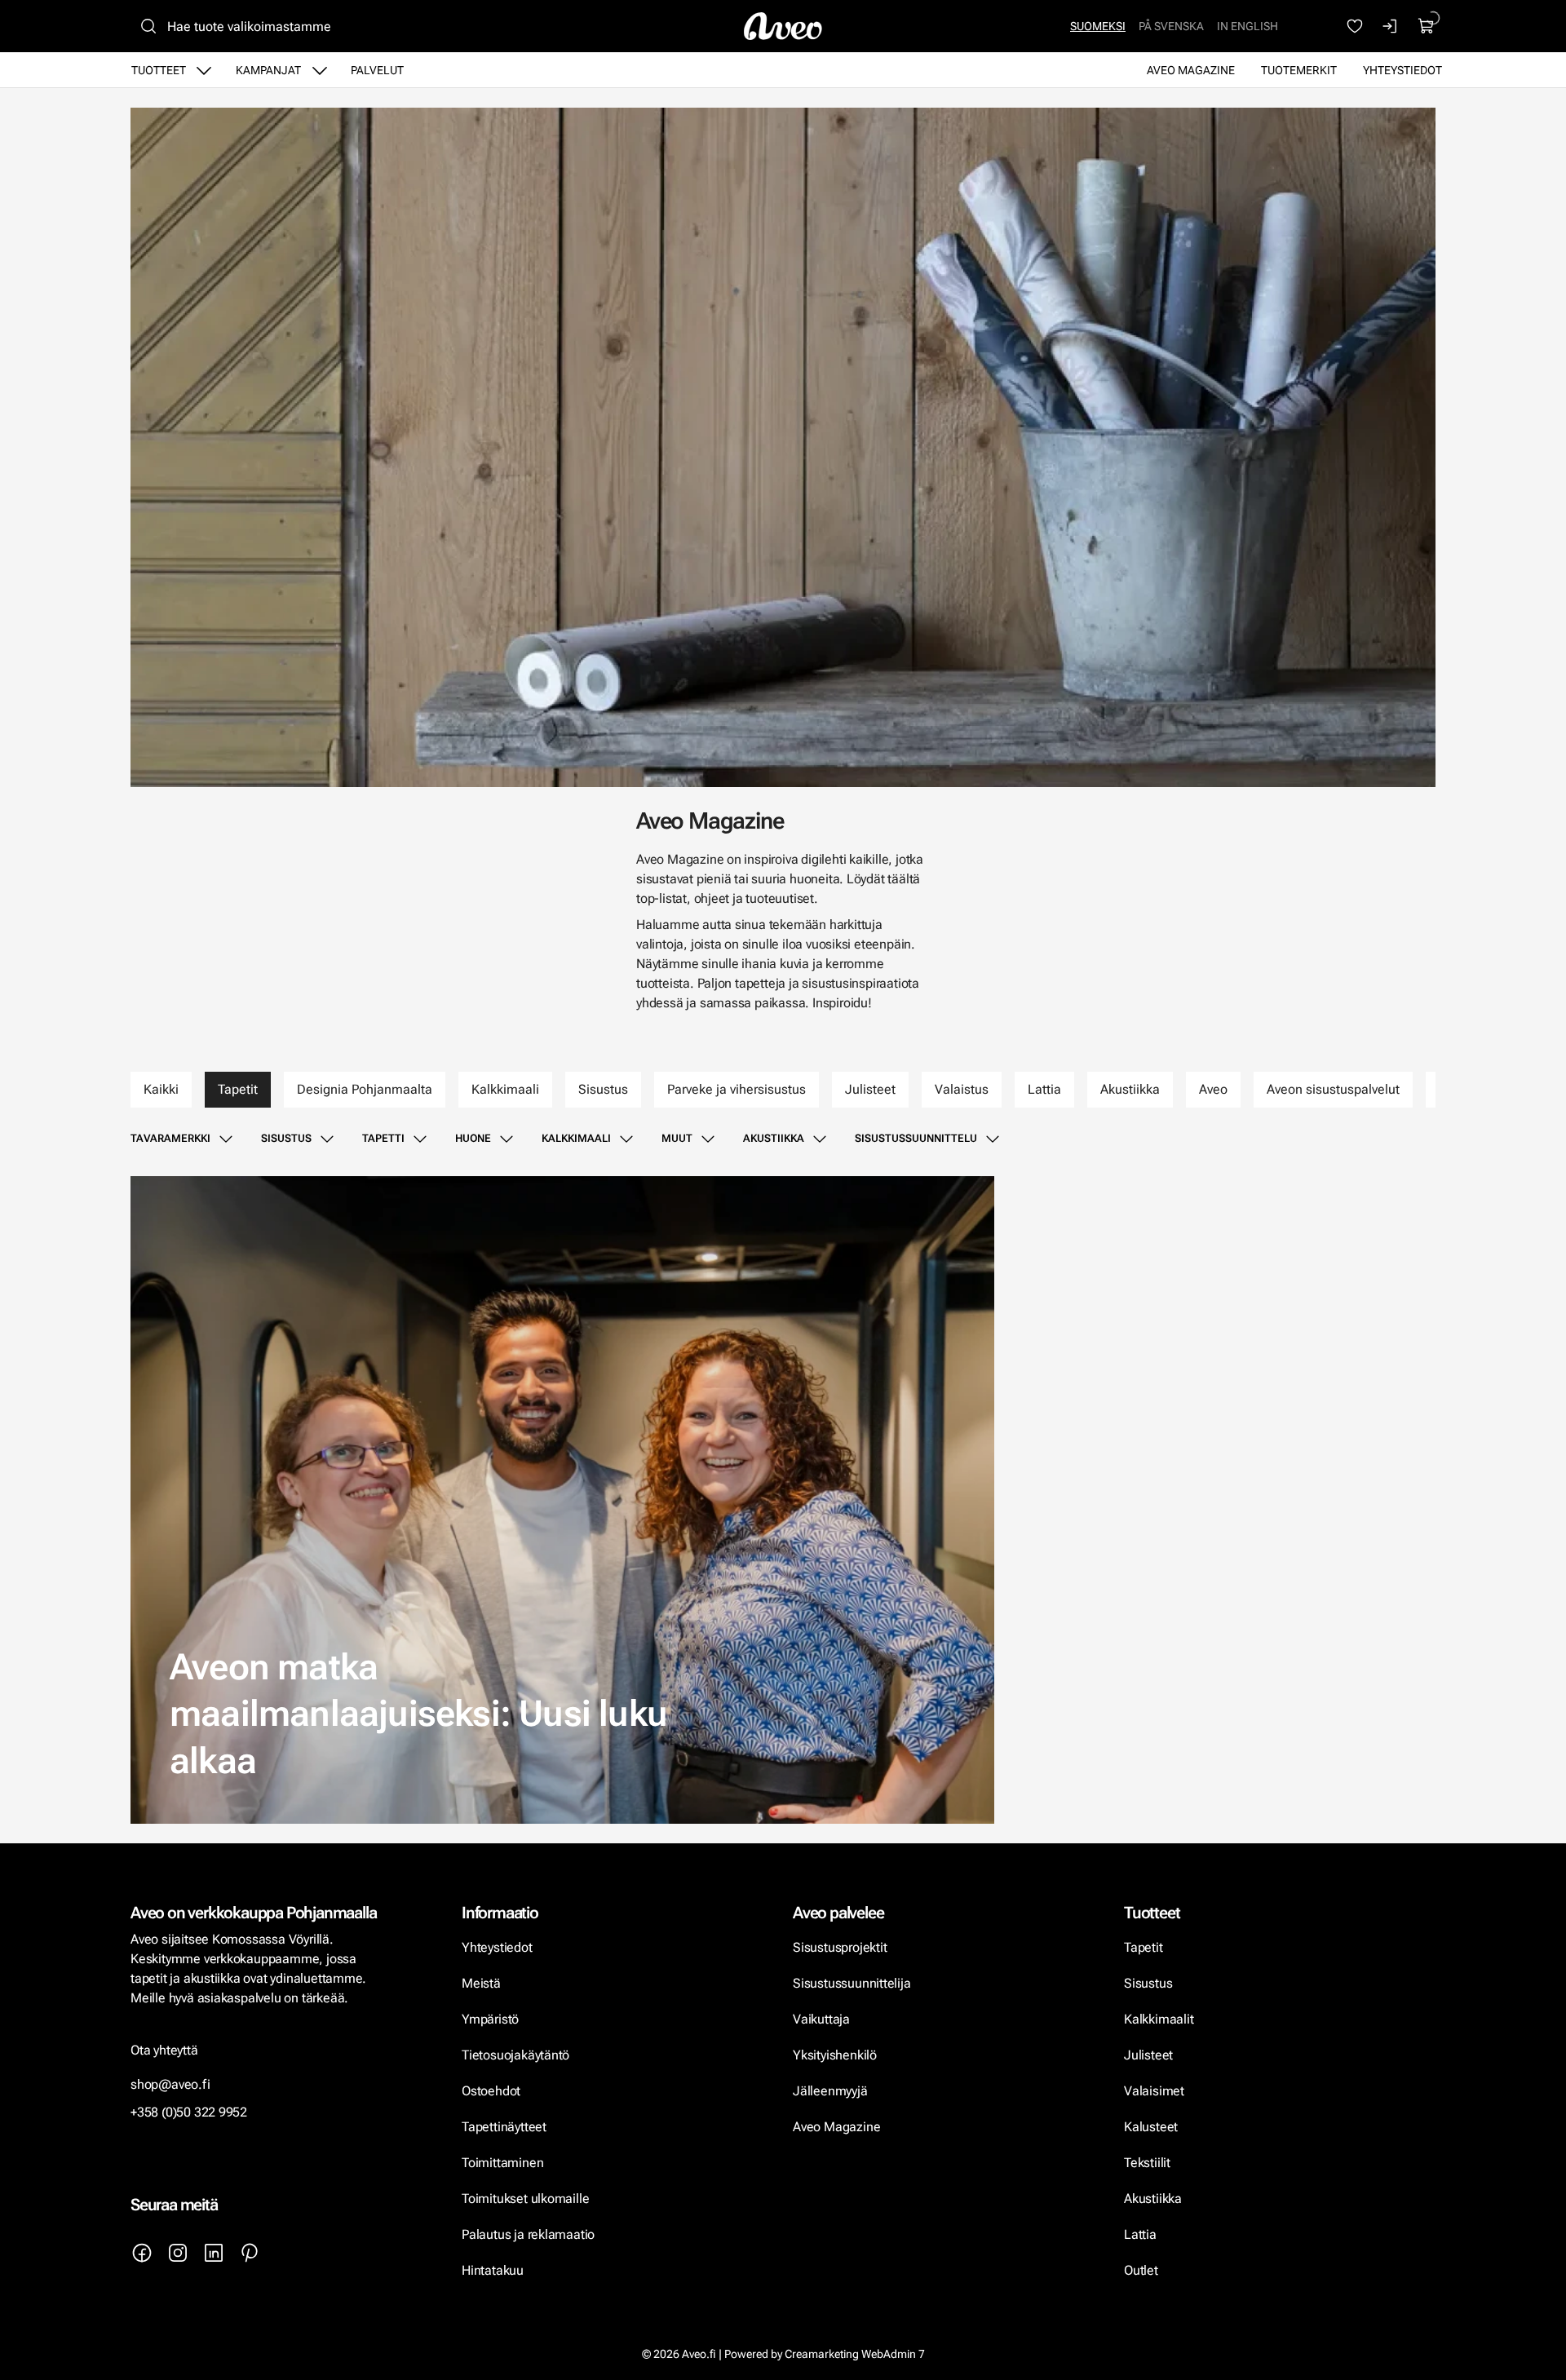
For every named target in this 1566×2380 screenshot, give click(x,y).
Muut (677, 1138)
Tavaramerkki (170, 1138)
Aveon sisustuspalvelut (1333, 1089)
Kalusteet (1151, 2127)
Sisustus (603, 1089)
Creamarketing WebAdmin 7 (855, 2354)
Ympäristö (490, 2019)
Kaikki (161, 1089)
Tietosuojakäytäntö (515, 2055)
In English (1247, 26)
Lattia (1044, 1089)
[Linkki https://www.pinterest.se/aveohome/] (250, 2253)
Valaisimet (1154, 2091)
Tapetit (238, 1089)
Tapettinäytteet (504, 2127)
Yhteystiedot (1402, 70)
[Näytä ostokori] (1427, 26)
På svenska (1171, 26)
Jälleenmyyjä (830, 2091)
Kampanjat (268, 70)
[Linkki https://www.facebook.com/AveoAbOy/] (142, 2253)
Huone (473, 1138)
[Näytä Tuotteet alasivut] (204, 70)
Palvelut (377, 70)
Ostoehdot (493, 2091)
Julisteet (870, 1089)
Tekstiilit (1147, 2163)
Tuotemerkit (1299, 70)
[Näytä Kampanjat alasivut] (320, 70)
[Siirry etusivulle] (783, 26)
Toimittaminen (502, 2163)
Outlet (1143, 2270)
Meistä (481, 1983)
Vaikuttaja (821, 2019)
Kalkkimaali (505, 1089)
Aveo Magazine (1191, 70)
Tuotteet (159, 70)
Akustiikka (1130, 1089)
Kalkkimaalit (1159, 2019)
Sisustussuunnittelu (916, 1138)
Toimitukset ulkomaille (525, 2199)
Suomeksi (1098, 26)
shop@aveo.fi (170, 2084)
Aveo (1213, 1089)
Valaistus (962, 1089)
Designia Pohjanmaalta (365, 1089)
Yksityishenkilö (835, 2055)
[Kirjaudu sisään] (1391, 26)
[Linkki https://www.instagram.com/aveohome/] (178, 2253)
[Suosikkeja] (1355, 26)
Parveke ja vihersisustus (737, 1089)
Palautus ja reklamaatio (528, 2234)
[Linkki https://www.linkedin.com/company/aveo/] (214, 2253)
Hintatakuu (493, 2270)
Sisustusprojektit (840, 1947)
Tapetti (383, 1138)
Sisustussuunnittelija (853, 1983)
